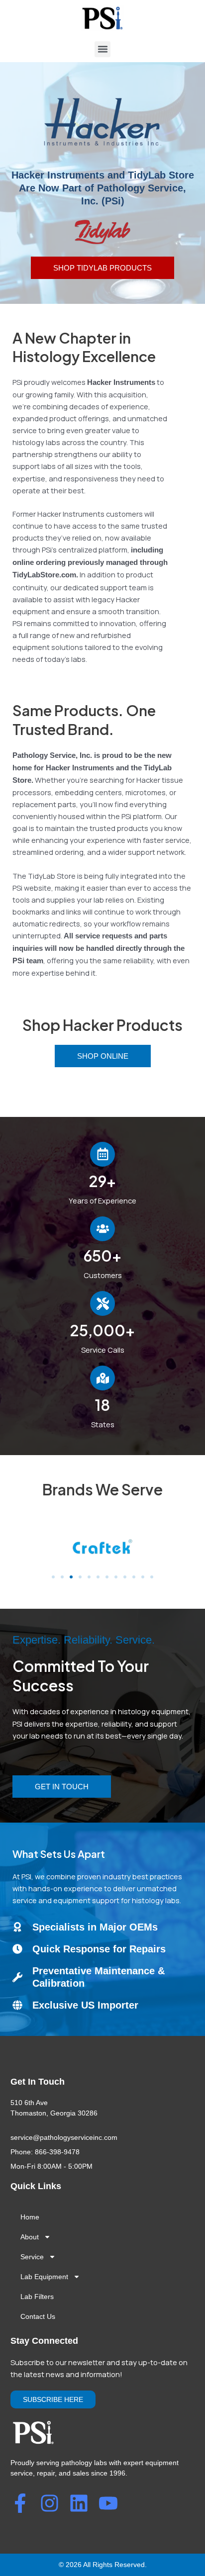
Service (32, 2257)
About (30, 2237)
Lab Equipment (44, 2277)
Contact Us (38, 2316)
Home (30, 2217)
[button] (102, 49)
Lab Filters (37, 2297)
